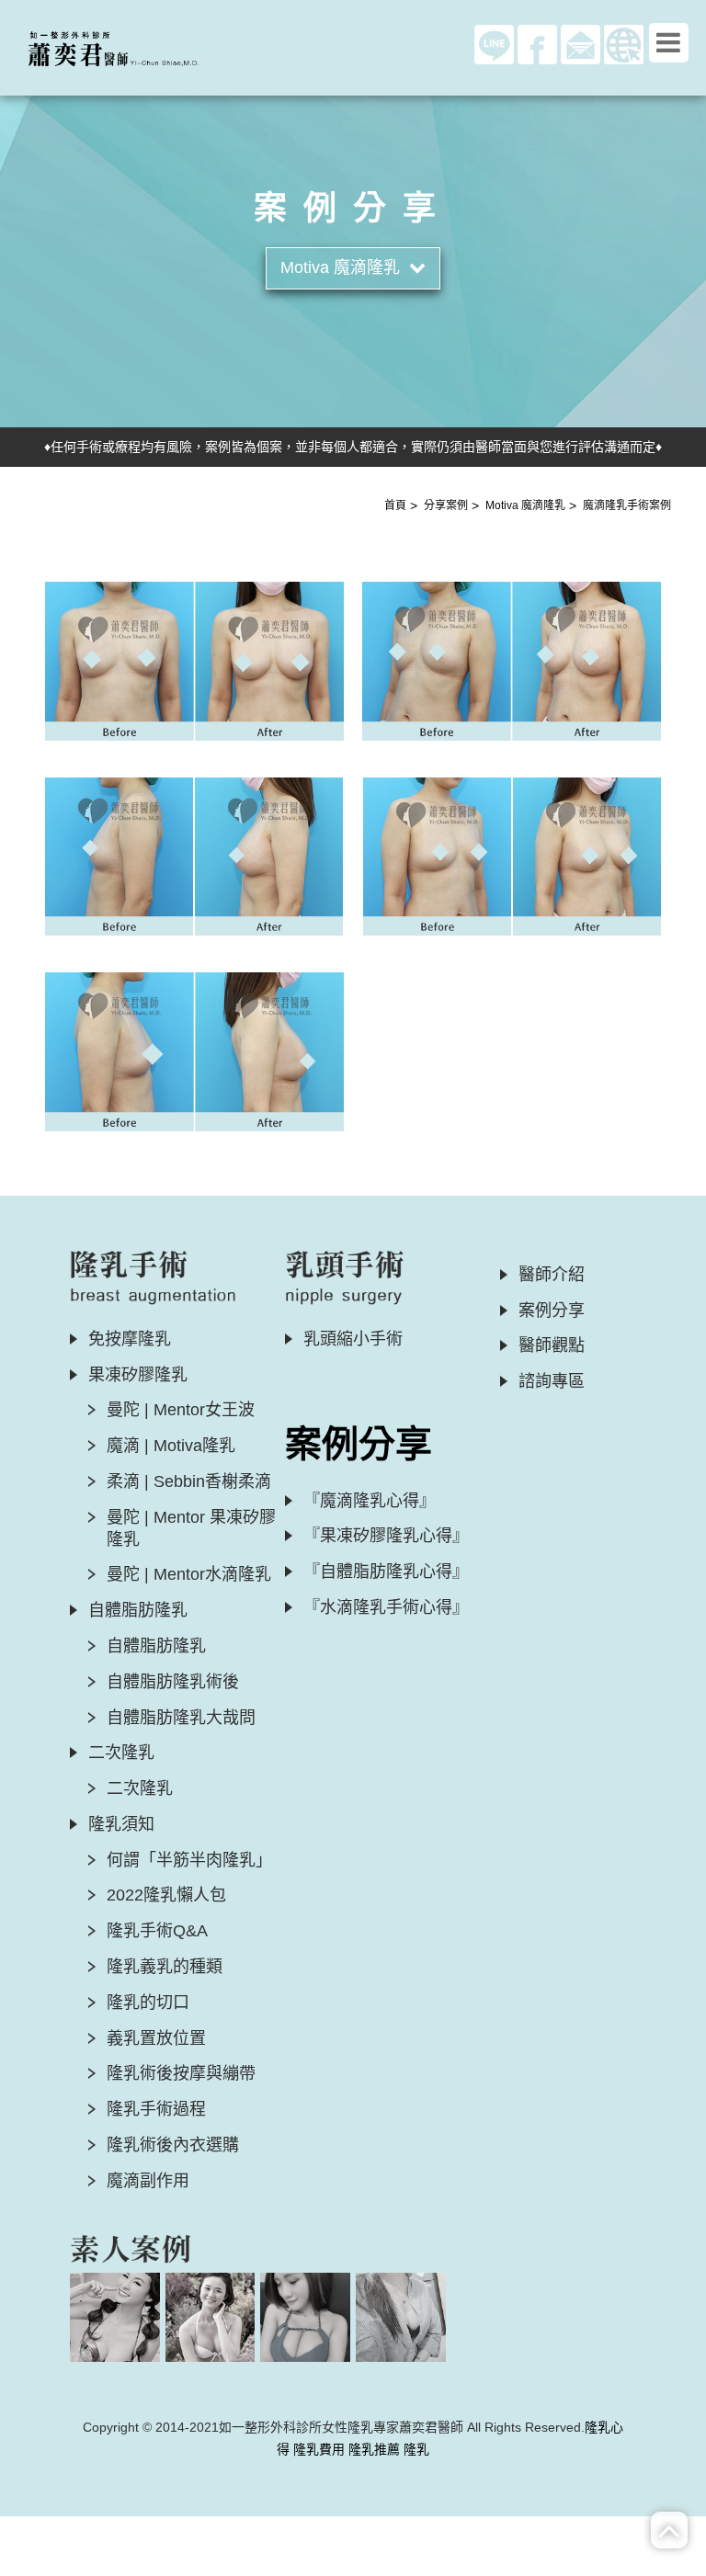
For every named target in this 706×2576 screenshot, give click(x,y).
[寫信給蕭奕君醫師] (581, 43)
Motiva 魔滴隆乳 (525, 505)
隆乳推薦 (374, 2449)
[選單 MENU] (669, 43)
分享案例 (446, 505)
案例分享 (552, 1311)
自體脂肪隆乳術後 (173, 1682)
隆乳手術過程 (156, 2109)
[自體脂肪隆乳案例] (305, 2317)
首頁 (395, 505)
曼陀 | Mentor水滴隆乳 (189, 1574)
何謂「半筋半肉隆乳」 (189, 1860)
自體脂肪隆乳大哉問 (181, 1718)
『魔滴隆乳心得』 (370, 1501)
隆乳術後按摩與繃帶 (181, 2073)
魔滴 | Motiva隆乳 (171, 1446)
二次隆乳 (140, 1788)
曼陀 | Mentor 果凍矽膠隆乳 (191, 1528)
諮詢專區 (552, 1381)
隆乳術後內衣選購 (173, 2145)
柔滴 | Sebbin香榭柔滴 (189, 1481)
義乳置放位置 (156, 2038)
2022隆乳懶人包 (166, 1895)
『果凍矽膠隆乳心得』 (386, 1536)
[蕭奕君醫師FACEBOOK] (537, 43)
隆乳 (416, 2449)
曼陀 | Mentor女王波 (181, 1410)
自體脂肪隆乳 (156, 1646)
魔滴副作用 (148, 2181)
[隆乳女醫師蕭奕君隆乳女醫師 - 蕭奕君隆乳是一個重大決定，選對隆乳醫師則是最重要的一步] (128, 46)
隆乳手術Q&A (157, 1931)
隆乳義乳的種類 (165, 1967)
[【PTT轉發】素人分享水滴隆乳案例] (400, 2317)
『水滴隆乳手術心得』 (386, 1607)
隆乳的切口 (148, 2003)
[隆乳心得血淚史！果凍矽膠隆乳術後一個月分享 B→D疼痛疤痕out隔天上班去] (114, 2317)
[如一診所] (624, 43)
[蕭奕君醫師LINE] (494, 43)
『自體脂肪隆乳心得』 (386, 1572)
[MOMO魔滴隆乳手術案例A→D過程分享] (210, 2317)
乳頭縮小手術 (353, 1339)
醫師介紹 (552, 1275)
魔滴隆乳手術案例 (627, 505)
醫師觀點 (552, 1345)
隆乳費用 (319, 2449)
